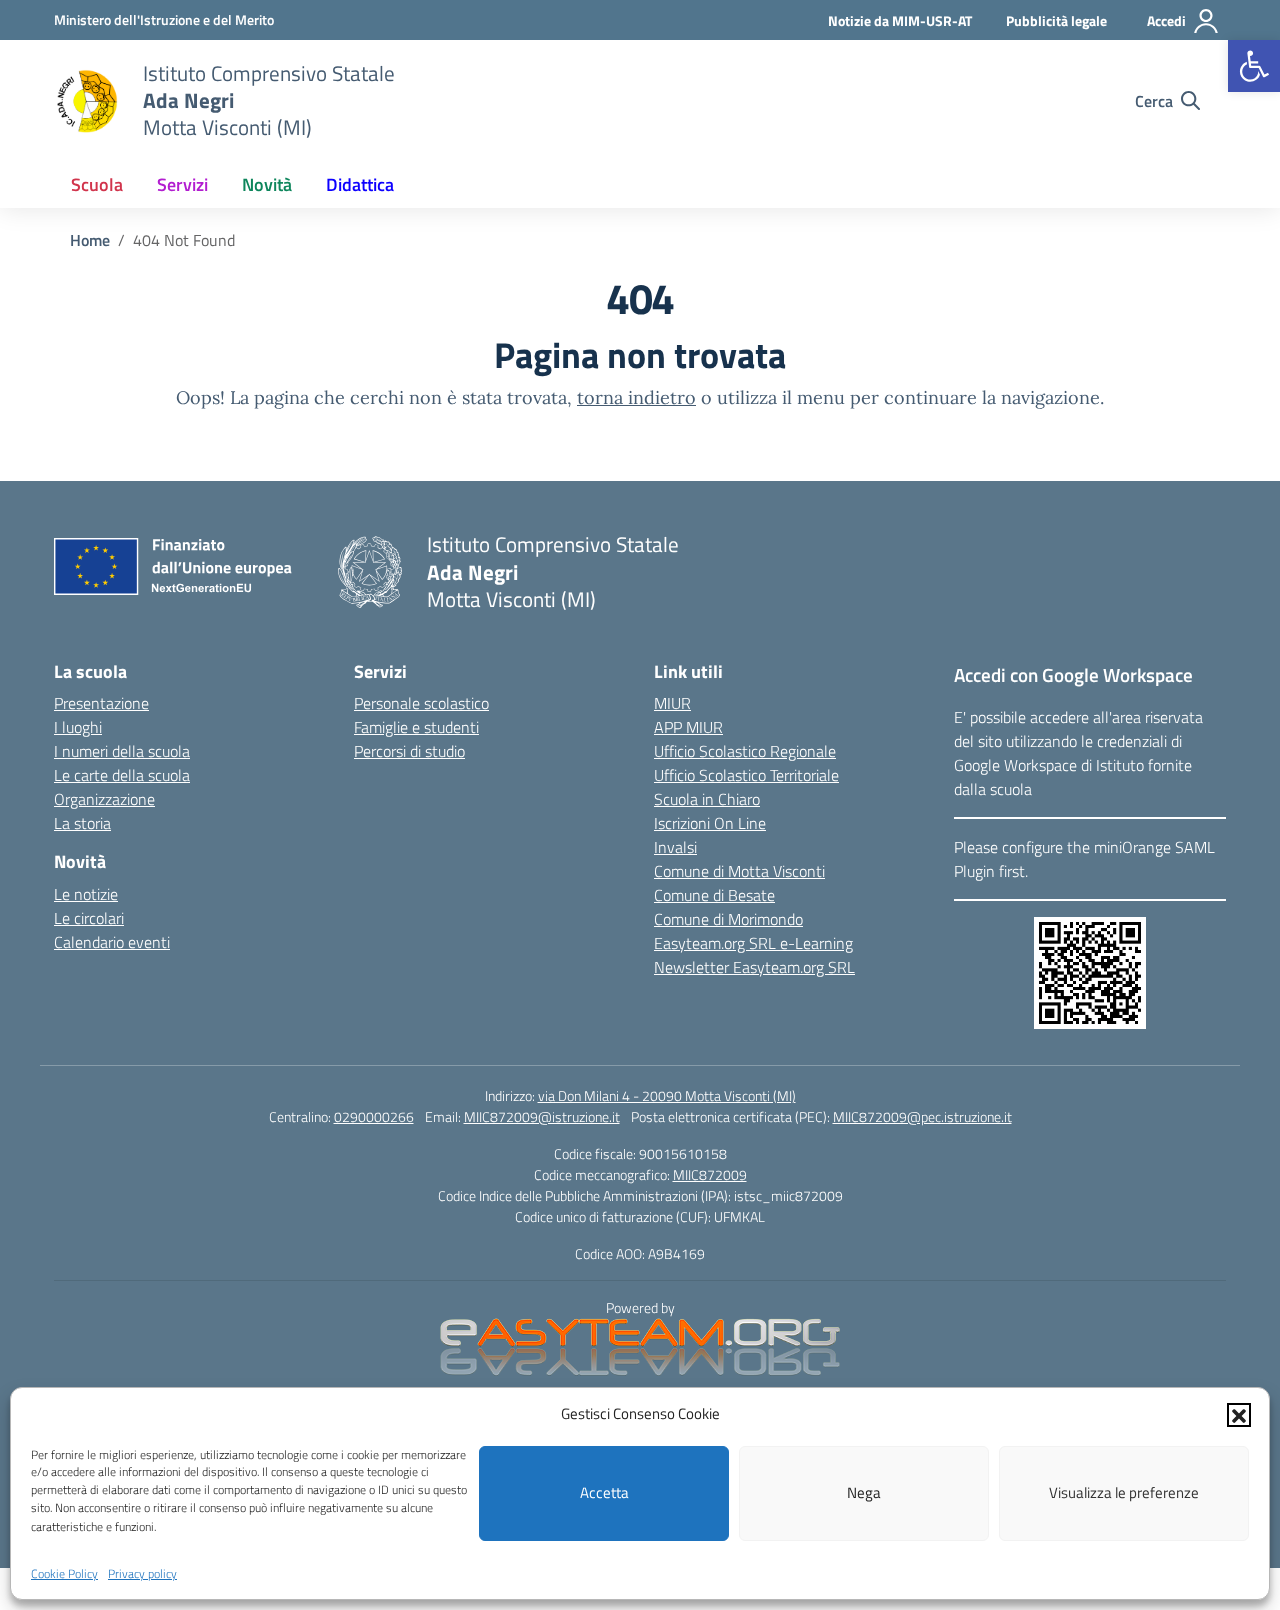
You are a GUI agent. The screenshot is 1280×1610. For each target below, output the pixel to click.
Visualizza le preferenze (1124, 1492)
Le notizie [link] (86, 894)
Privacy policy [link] (142, 1573)
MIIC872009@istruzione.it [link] (542, 1116)
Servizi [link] (182, 184)
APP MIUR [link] (688, 727)
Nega (864, 1492)
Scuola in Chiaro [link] (707, 799)
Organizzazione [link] (104, 799)
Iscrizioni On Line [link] (710, 823)
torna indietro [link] (636, 397)
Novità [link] (267, 184)
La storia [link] (82, 823)
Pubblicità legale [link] (1056, 20)
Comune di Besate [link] (714, 895)
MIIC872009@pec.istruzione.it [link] (922, 1116)
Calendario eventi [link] (112, 942)
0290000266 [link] (374, 1116)
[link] (1254, 66)
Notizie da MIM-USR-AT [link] (900, 20)
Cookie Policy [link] (64, 1573)
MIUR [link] (672, 703)
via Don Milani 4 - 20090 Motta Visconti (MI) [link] (667, 1095)
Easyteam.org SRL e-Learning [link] (753, 943)
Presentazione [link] (101, 703)
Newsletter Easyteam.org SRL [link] (754, 967)
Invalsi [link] (675, 847)
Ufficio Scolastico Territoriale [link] (746, 775)
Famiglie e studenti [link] (416, 727)
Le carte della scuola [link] (122, 775)
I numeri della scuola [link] (122, 751)
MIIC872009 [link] (710, 1174)
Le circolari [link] (89, 918)
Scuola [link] (97, 184)
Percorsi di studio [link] (409, 751)
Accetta (604, 1492)
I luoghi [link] (78, 727)
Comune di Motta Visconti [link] (739, 871)
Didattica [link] (360, 184)
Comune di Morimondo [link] (728, 919)
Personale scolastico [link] (421, 703)
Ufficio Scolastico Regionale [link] (745, 751)
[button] (1239, 1414)
